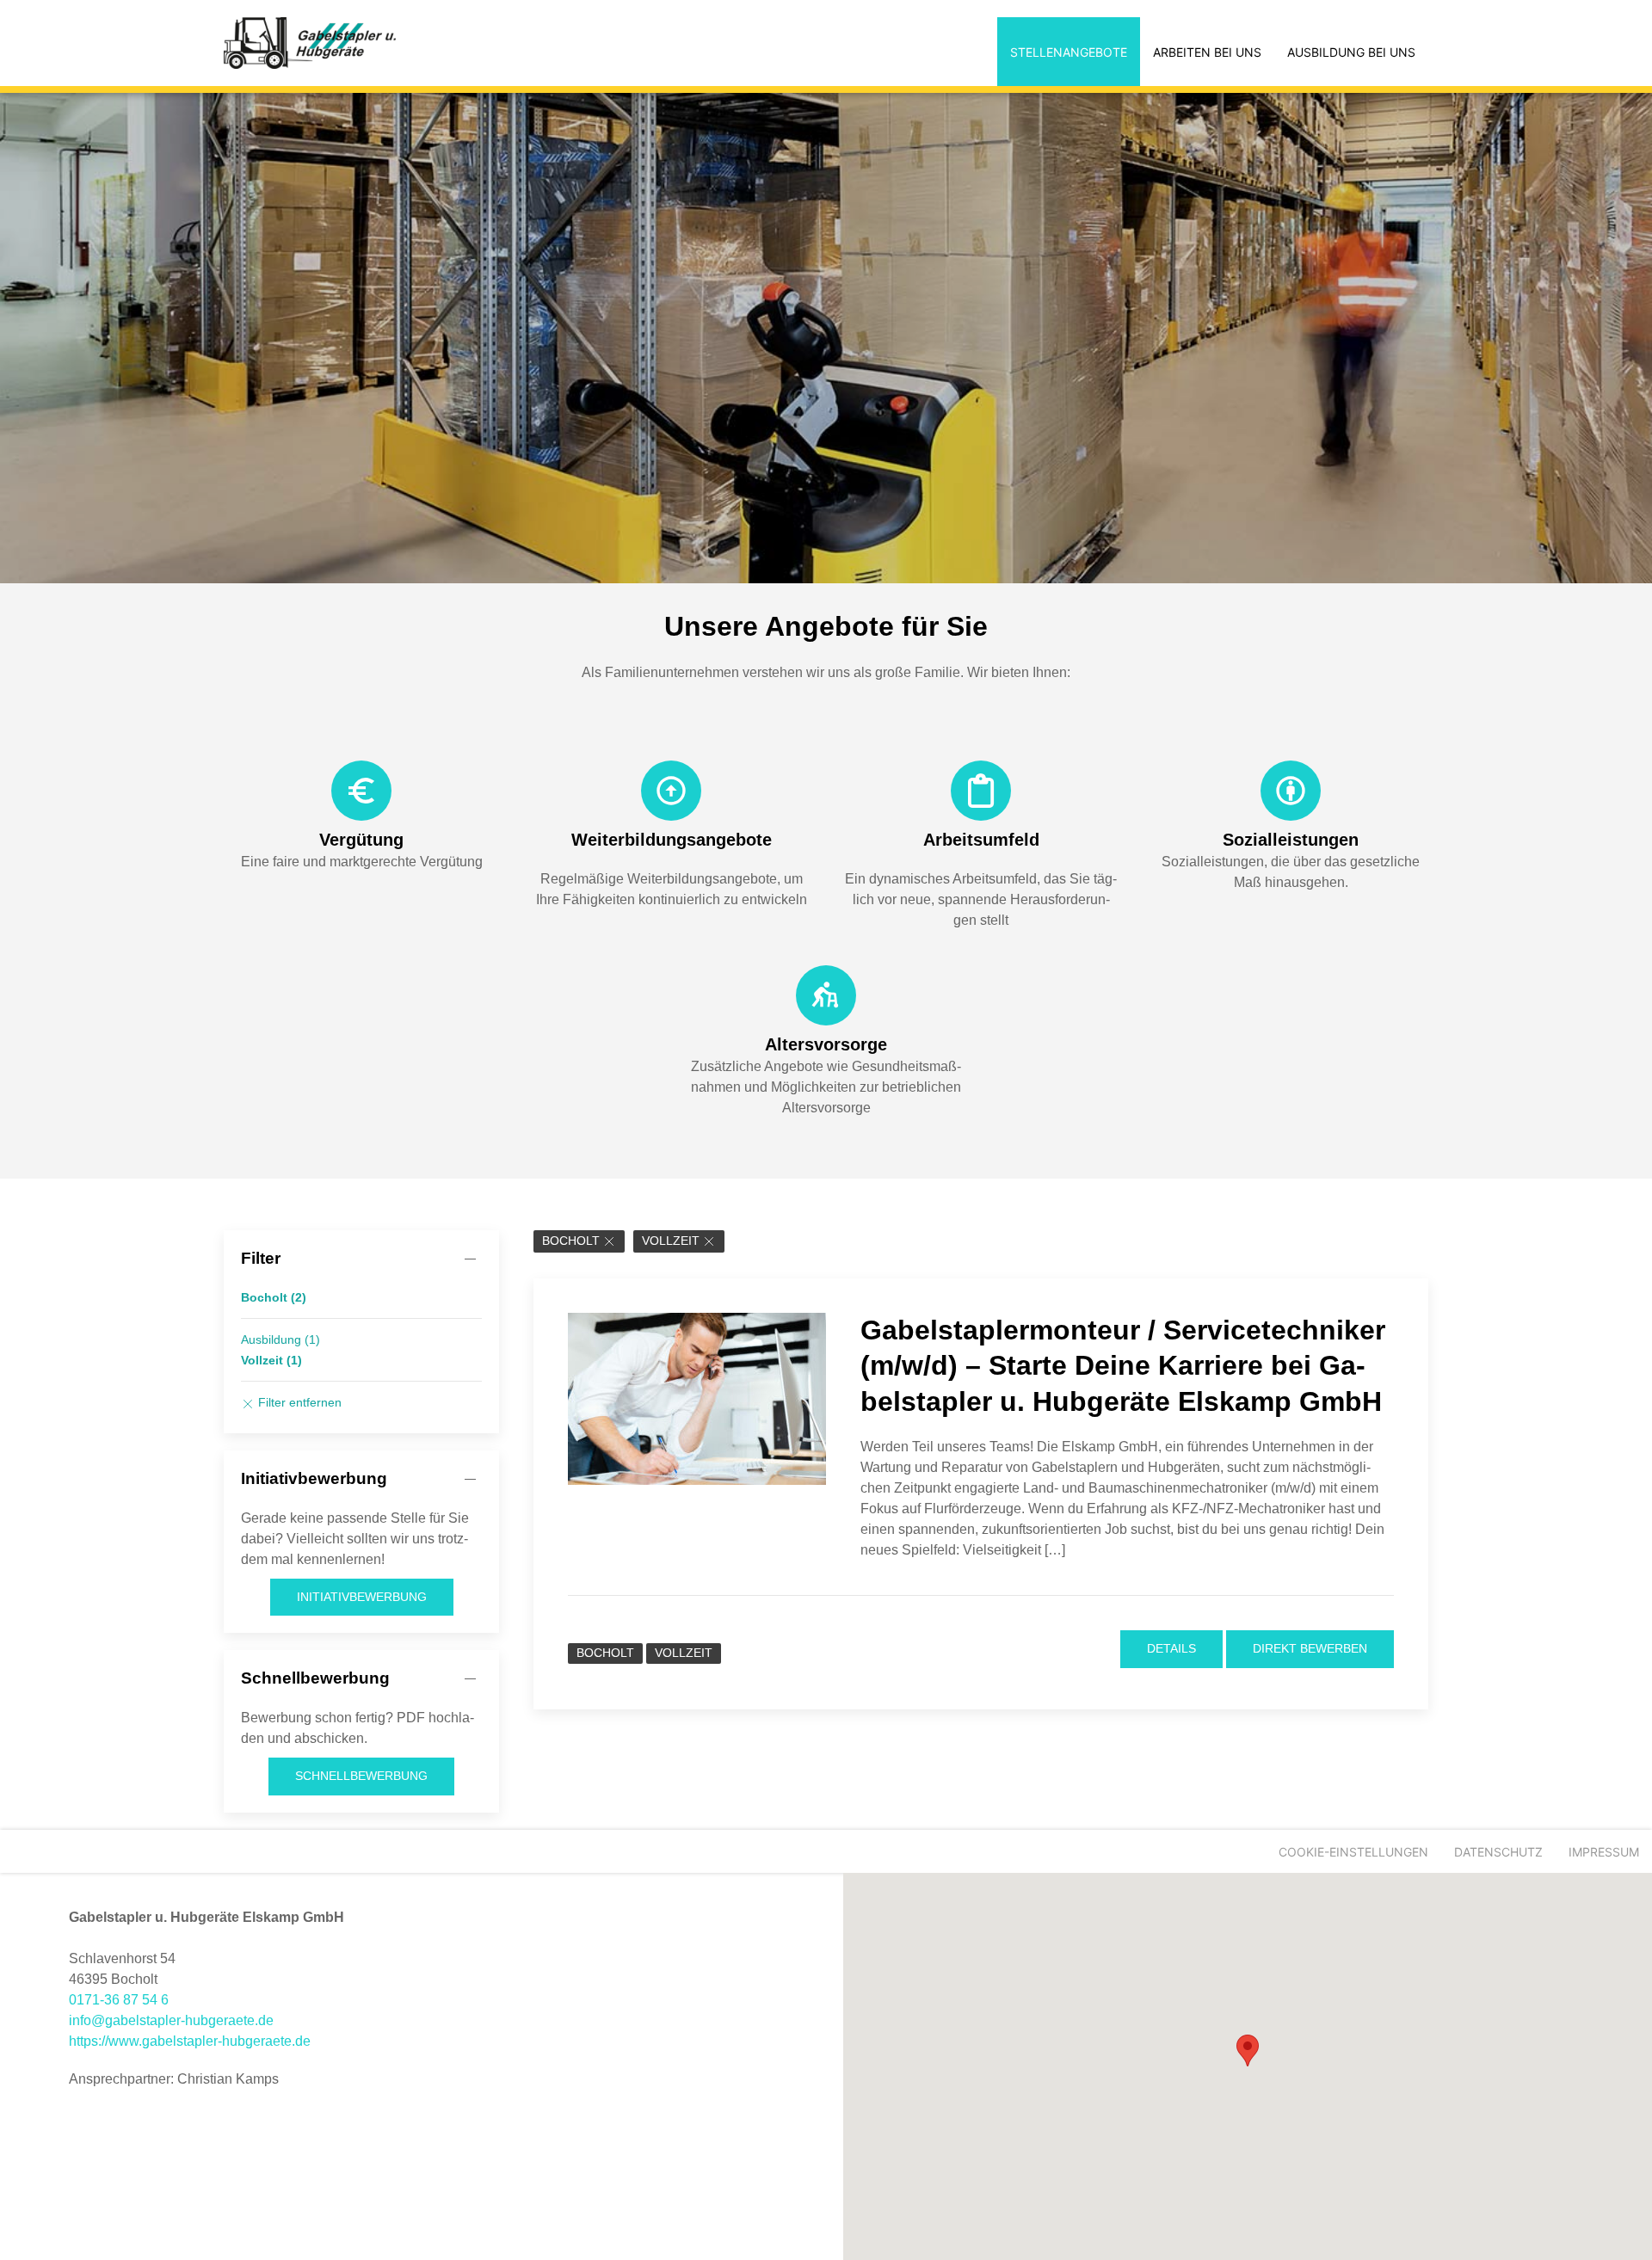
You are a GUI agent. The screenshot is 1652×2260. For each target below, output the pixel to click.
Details (1171, 1648)
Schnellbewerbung (361, 1776)
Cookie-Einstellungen (1353, 1852)
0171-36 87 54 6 (119, 2000)
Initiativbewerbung (362, 1597)
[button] (1248, 2051)
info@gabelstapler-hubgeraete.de (171, 2020)
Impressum (1604, 1852)
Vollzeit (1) (271, 1360)
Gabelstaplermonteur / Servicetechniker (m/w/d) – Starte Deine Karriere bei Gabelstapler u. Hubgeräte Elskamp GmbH (1123, 1366)
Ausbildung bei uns (1351, 52)
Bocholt (571, 1241)
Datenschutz (1498, 1852)
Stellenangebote (1069, 52)
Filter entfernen (298, 1403)
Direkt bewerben (1310, 1648)
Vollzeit (671, 1241)
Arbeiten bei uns (1207, 52)
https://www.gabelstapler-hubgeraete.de (190, 2041)
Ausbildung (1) (280, 1339)
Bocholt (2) (274, 1297)
